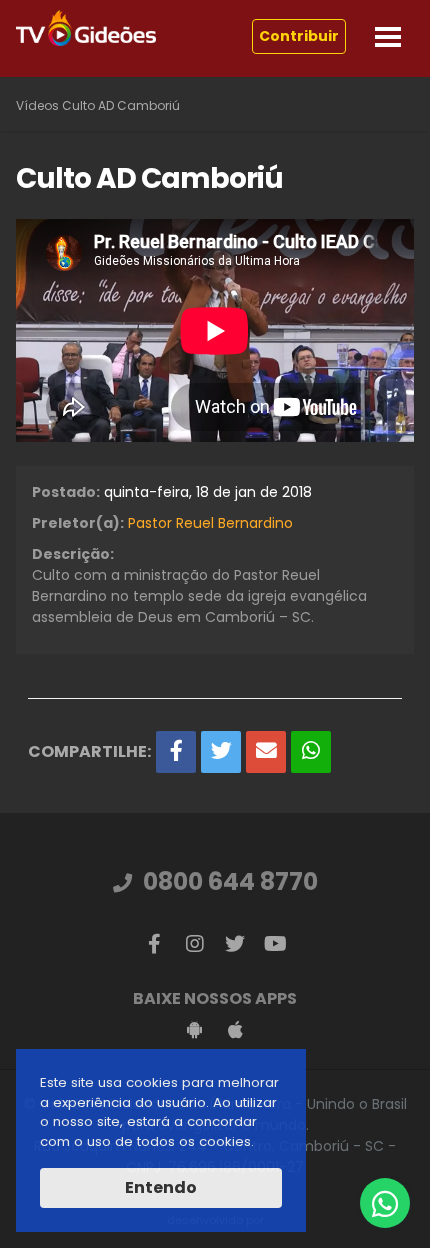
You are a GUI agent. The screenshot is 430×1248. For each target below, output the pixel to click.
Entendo (161, 1187)
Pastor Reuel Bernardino (210, 523)
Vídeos (37, 105)
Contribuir (299, 36)
